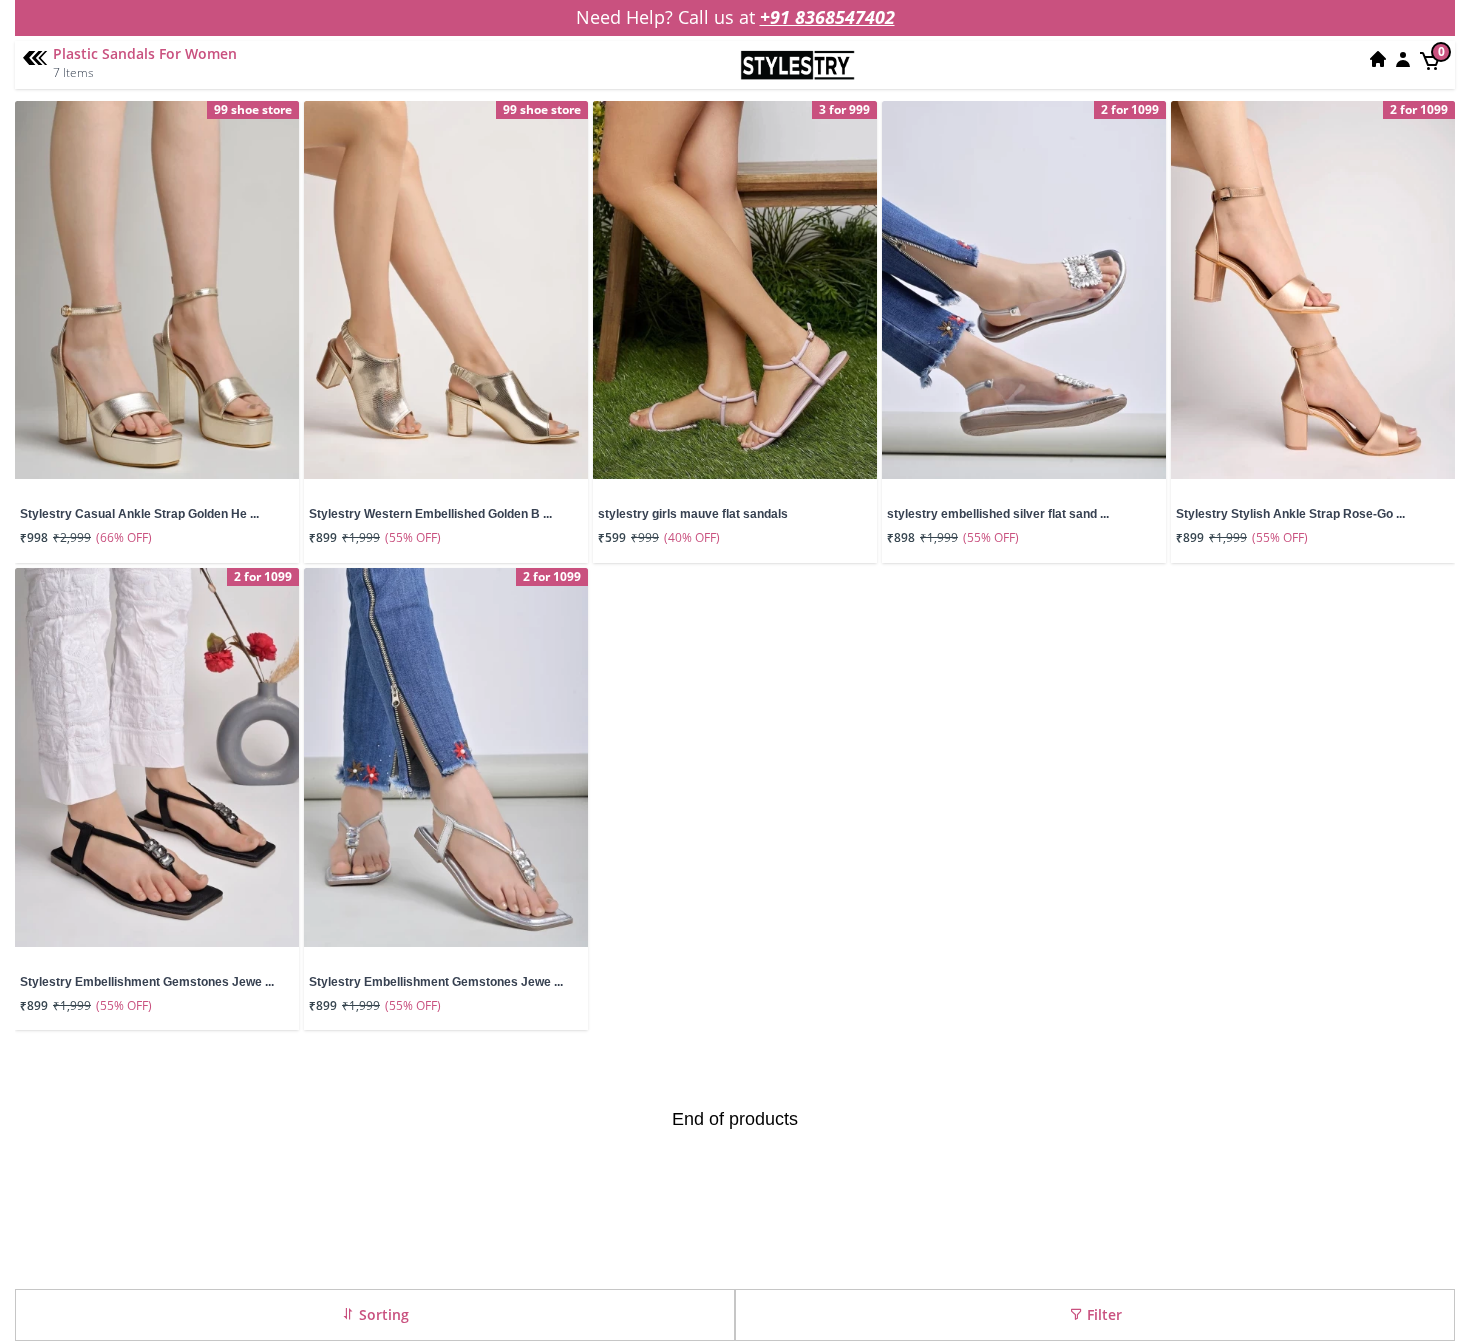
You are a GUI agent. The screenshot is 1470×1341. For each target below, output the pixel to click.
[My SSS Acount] (1403, 59)
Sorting (382, 1314)
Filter (1102, 1314)
